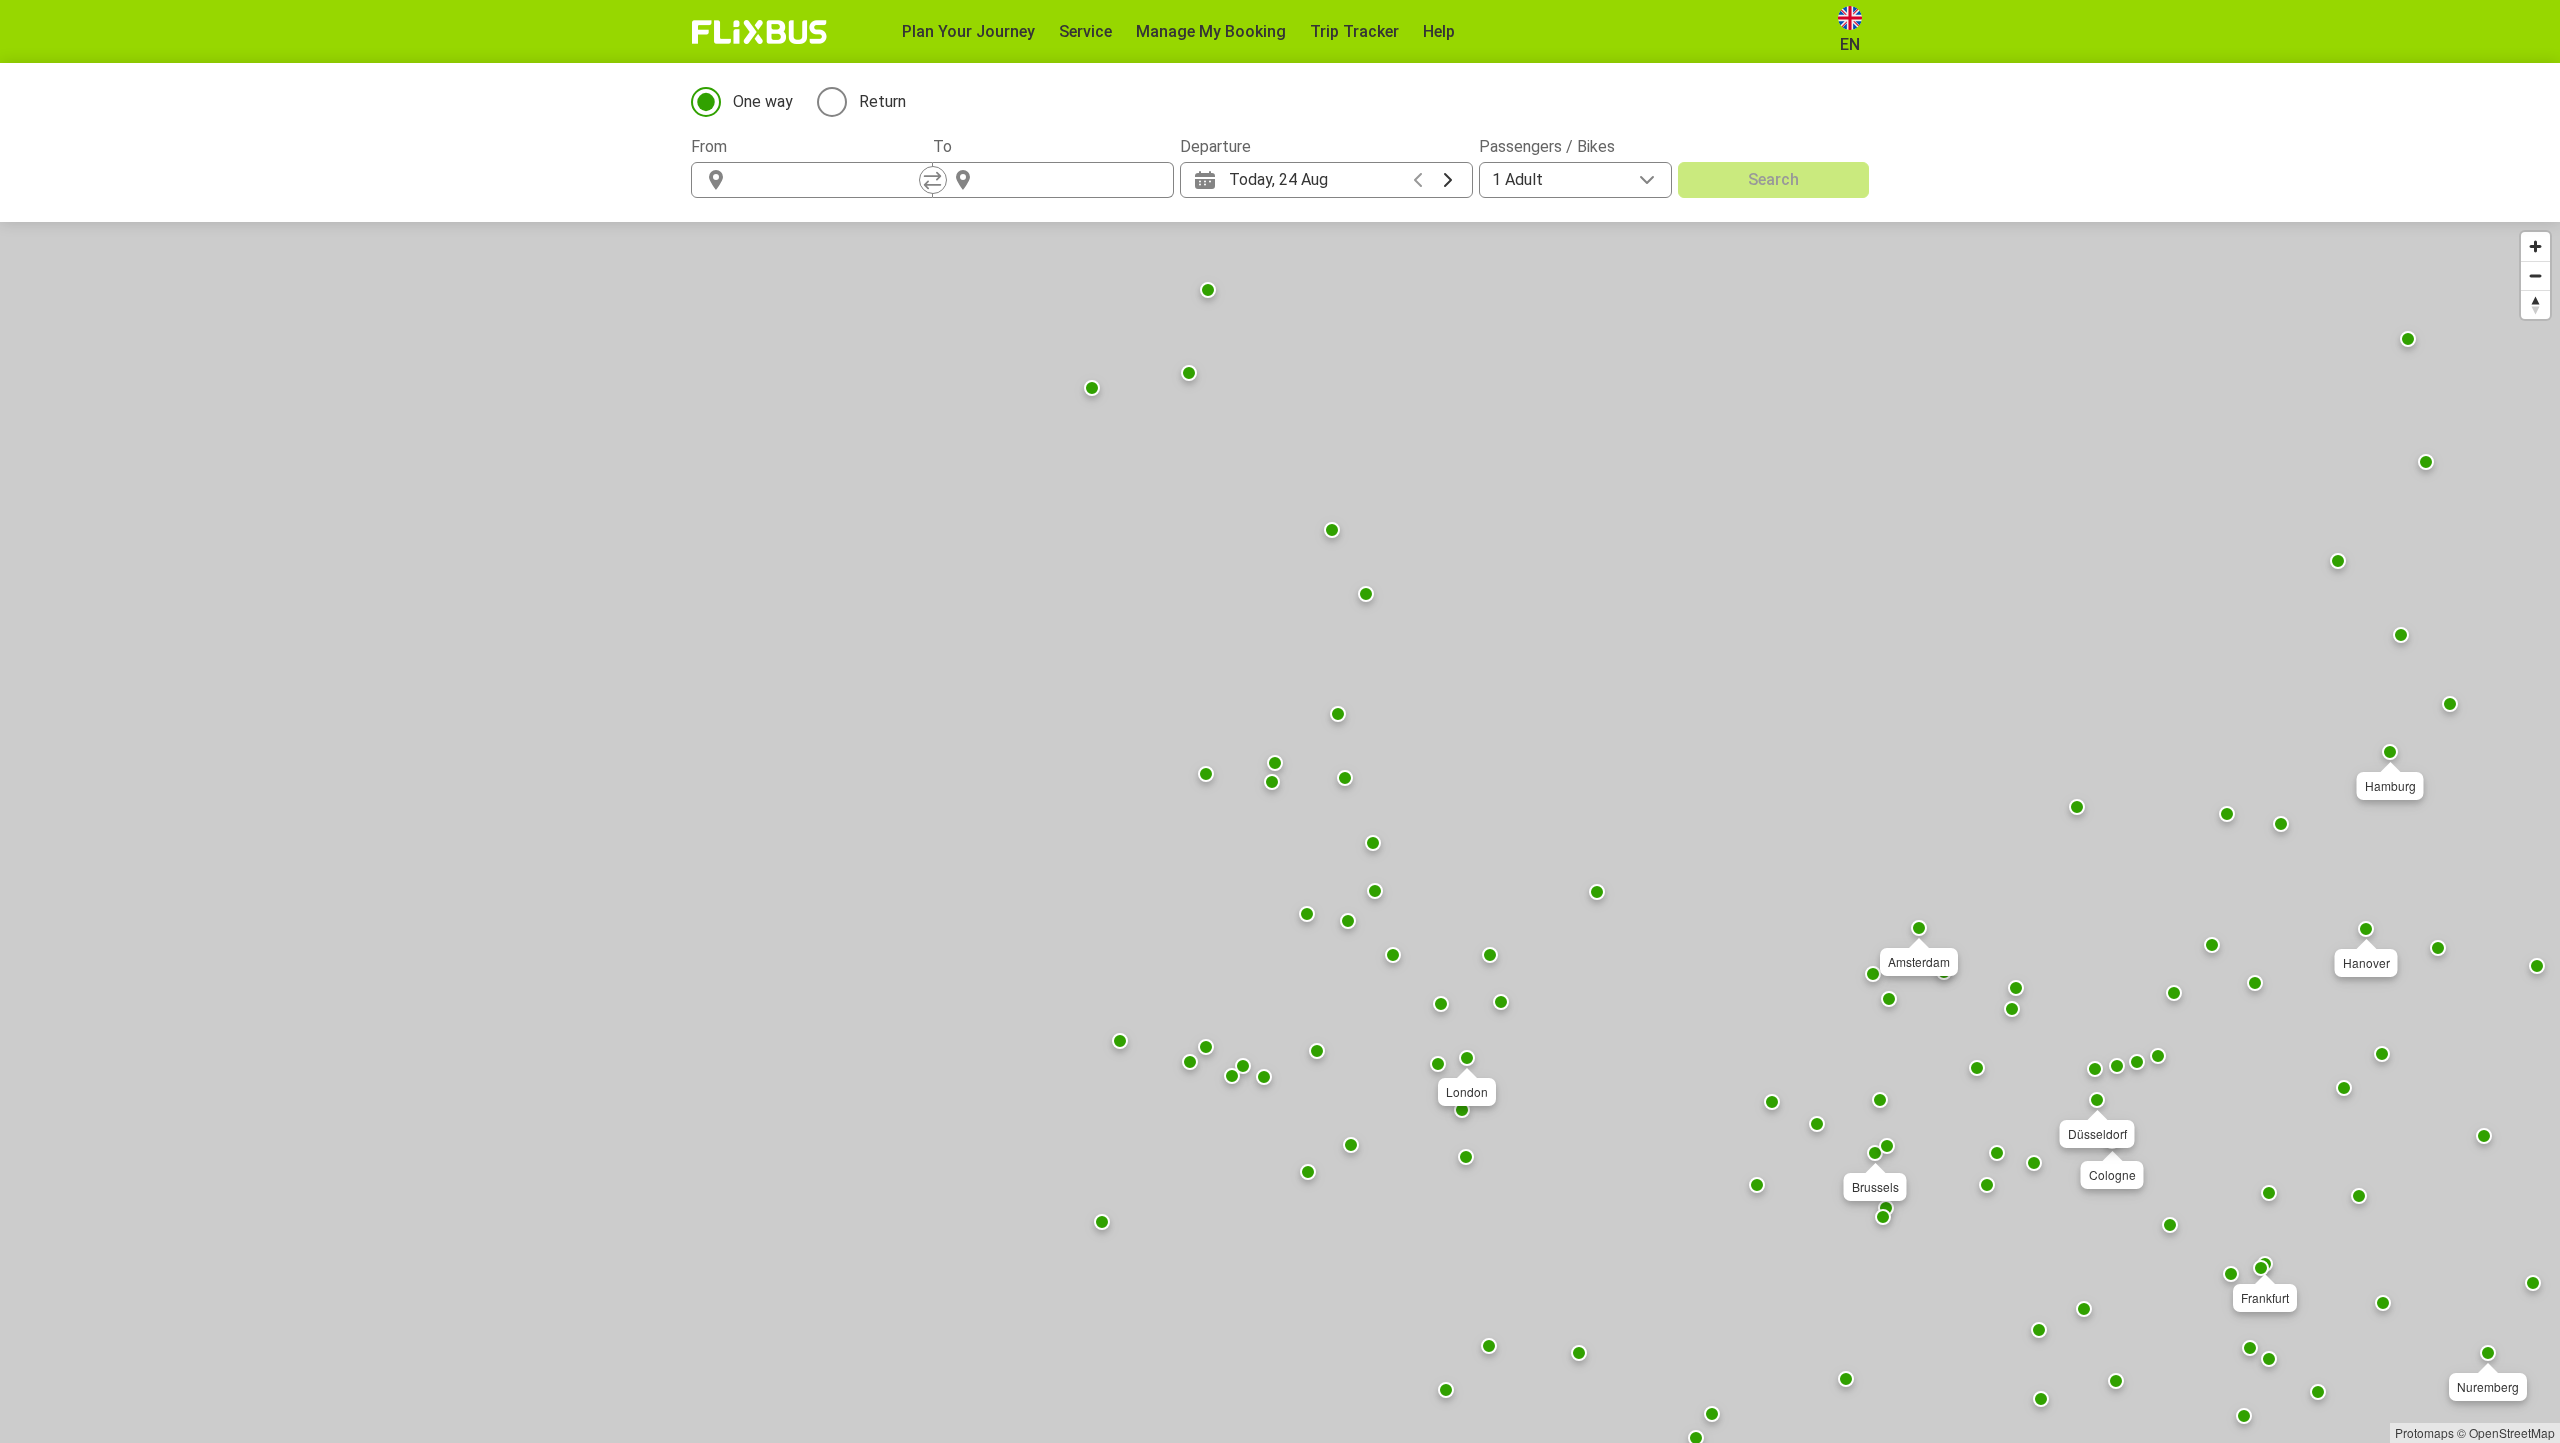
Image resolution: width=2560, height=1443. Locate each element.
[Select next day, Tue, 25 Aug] (1448, 180)
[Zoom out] (2535, 275)
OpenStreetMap (2512, 1432)
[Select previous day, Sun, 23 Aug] (1418, 180)
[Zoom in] (2535, 246)
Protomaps (2424, 1432)
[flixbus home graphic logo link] (759, 32)
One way (763, 101)
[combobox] (830, 180)
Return (882, 101)
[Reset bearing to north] (2535, 304)
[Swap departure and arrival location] (933, 180)
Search (1773, 179)
